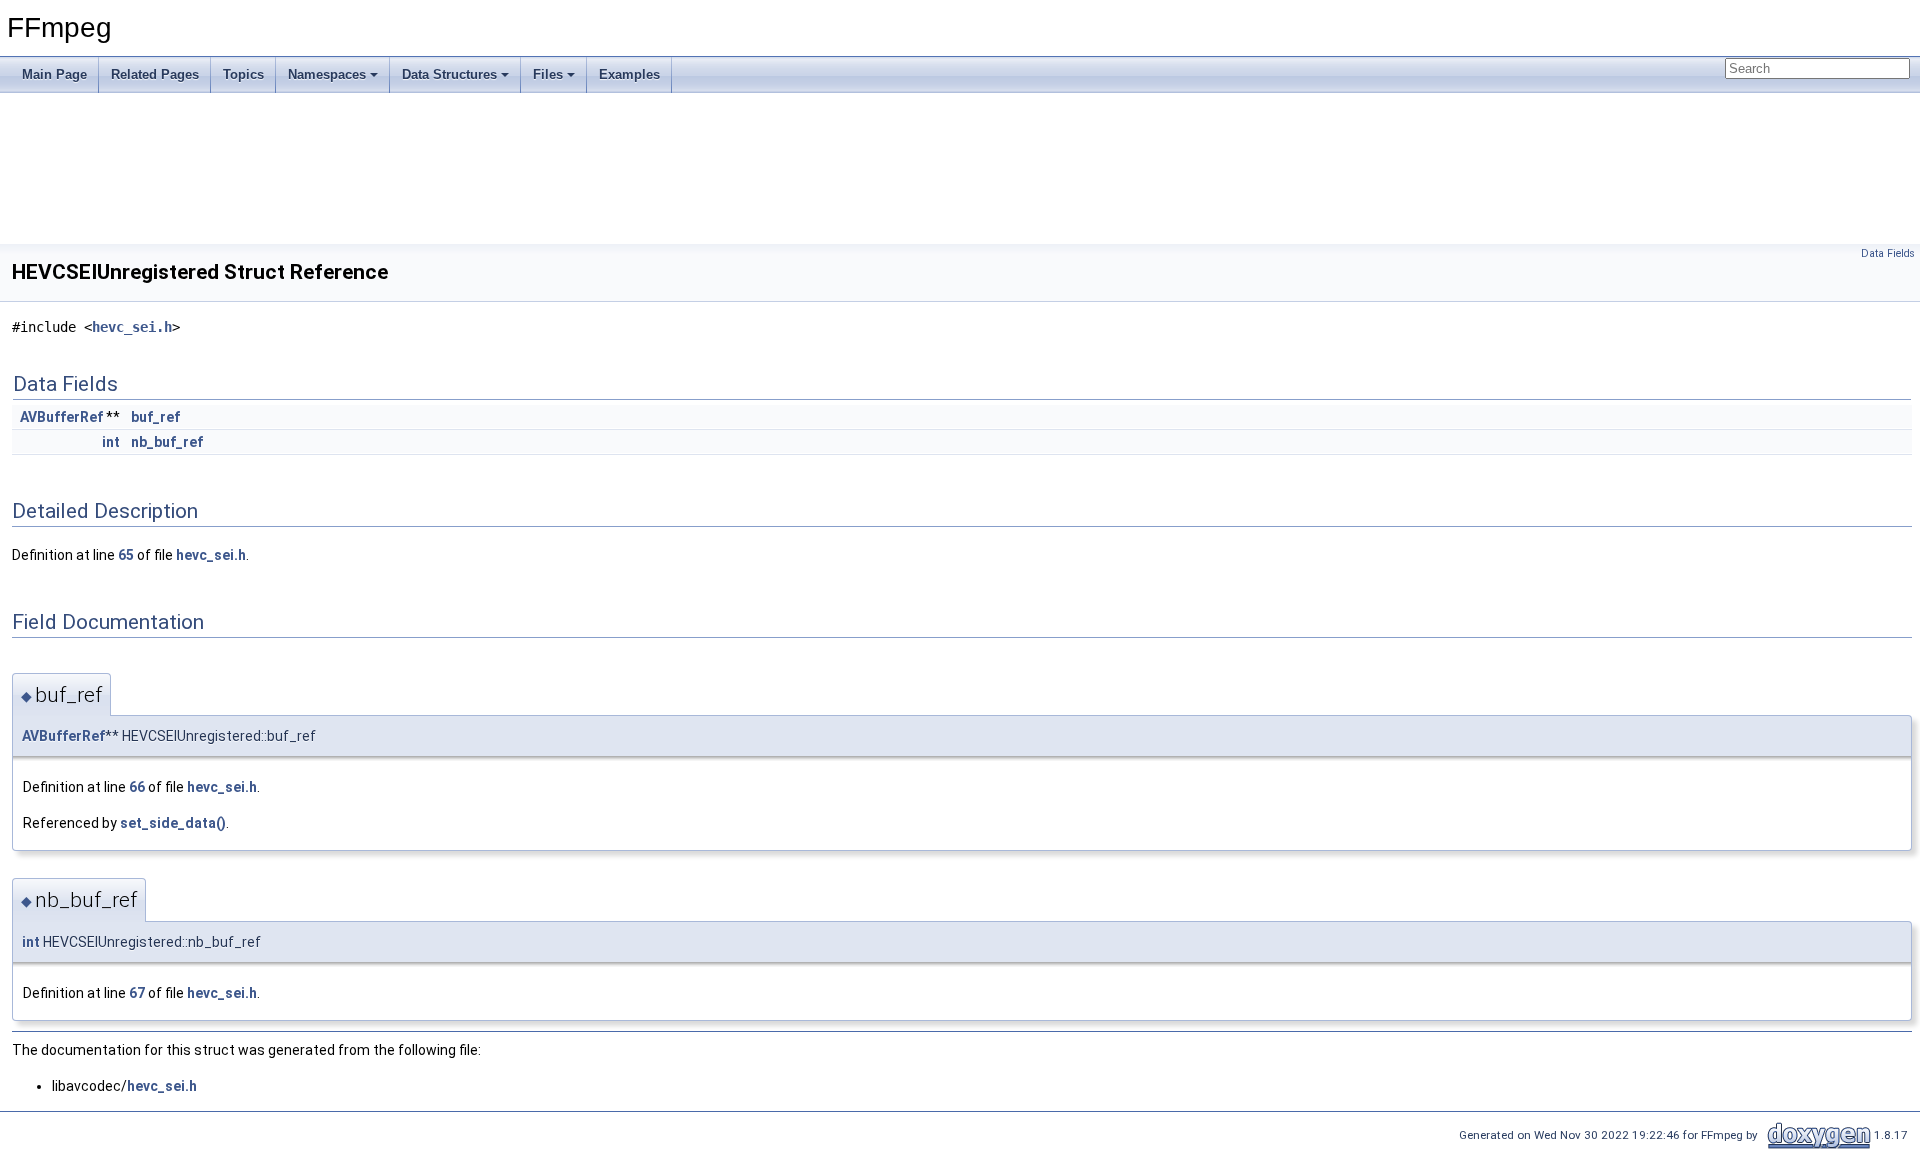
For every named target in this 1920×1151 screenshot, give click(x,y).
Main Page (54, 74)
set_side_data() (173, 823)
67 (137, 993)
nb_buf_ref (167, 442)
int (111, 442)
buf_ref (155, 417)
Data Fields (1888, 253)
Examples (629, 74)
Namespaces (327, 74)
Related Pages (155, 74)
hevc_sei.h (132, 327)
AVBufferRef (61, 417)
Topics (243, 74)
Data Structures (449, 74)
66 (137, 787)
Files (548, 74)
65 (126, 555)
